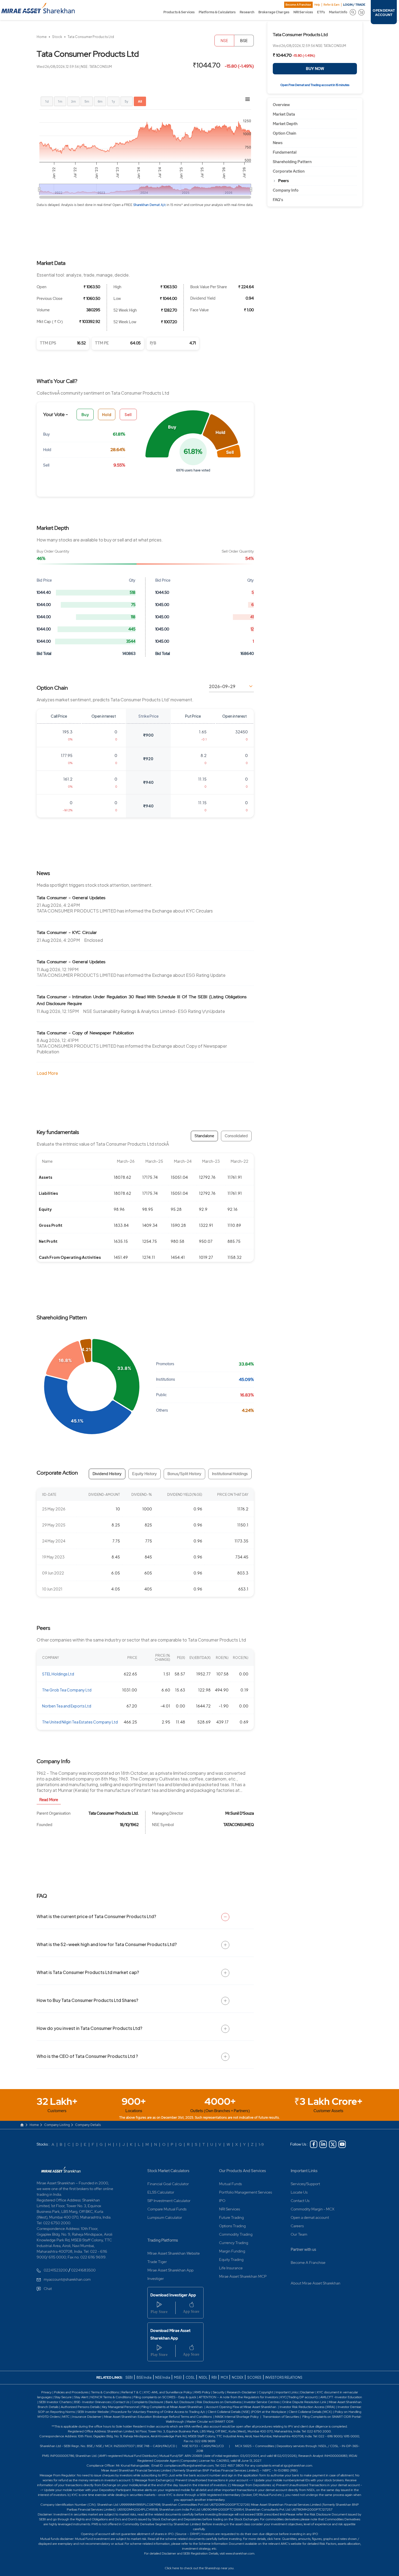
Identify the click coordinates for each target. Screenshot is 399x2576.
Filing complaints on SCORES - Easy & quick (165, 2397)
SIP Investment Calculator (169, 2201)
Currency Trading (234, 2243)
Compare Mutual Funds (167, 2209)
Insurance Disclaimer (87, 2417)
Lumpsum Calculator (165, 2217)
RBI (214, 2377)
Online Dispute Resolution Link (304, 2402)
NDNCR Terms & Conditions (111, 2397)
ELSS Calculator (161, 2192)
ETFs (321, 12)
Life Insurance (231, 2268)
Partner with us (303, 2249)
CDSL (190, 2377)
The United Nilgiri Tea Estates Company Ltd (80, 1722)
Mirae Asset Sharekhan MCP (243, 2276)
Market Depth (285, 124)
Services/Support (305, 2184)
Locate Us (299, 2192)
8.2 (204, 755)
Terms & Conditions (105, 2392)
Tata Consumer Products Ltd (91, 37)
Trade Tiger (157, 2262)
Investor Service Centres (262, 2402)
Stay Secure (63, 2397)
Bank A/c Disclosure (180, 2402)
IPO (222, 2201)
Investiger (156, 2279)
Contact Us (300, 2201)
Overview (281, 105)
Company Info (286, 190)
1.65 (203, 732)
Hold (107, 414)
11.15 (202, 779)
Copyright (266, 2392)
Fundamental (285, 152)
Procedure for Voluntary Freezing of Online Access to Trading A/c (158, 2412)
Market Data (284, 114)
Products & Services (179, 12)
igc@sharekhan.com (298, 2466)
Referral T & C (132, 2392)
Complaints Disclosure (147, 2402)
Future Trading (231, 2217)
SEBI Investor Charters (55, 2402)
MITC (66, 2417)
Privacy (47, 2392)
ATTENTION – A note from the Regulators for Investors (238, 2397)
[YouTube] (342, 2144)
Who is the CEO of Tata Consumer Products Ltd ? (87, 2056)
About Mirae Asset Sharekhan (316, 2283)
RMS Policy (202, 2392)
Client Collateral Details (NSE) (229, 2412)
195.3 (67, 732)
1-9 (261, 2144)
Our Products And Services (243, 2171)
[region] (145, 763)
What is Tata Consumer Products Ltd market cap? (88, 1972)
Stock (57, 37)
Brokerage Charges (274, 12)
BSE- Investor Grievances (92, 2402)
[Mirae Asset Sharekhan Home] (61, 2169)
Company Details (88, 2125)
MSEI (178, 2377)
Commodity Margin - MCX (313, 2209)
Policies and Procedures (71, 2392)
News (278, 143)
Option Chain (284, 133)
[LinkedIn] (323, 2144)
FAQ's (278, 200)
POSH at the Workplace (269, 2412)
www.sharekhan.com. (240, 2553)
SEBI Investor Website (93, 2412)
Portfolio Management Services (246, 2192)
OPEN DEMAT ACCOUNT (384, 13)
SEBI (129, 2377)
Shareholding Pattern (292, 162)
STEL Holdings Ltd (58, 1674)
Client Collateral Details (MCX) (310, 2412)
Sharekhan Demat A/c (150, 205)
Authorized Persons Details (80, 2407)
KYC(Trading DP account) (299, 2397)
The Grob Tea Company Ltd (67, 1690)
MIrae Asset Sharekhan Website (174, 2253)
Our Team (299, 2234)
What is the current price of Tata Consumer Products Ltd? (96, 1916)
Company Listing (57, 2125)
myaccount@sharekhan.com (67, 2279)
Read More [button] (49, 1800)
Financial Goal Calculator (168, 2184)
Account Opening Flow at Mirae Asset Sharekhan (241, 2407)
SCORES (254, 2377)
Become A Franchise (298, 5)
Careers (297, 2226)
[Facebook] (314, 2144)
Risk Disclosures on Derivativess (219, 2402)
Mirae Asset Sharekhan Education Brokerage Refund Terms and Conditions (158, 2417)
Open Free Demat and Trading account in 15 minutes (315, 85)
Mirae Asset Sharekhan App (170, 2270)
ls (57, 2407)
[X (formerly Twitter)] (333, 2144)
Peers (284, 181)
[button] (177, 434)
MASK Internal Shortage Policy (237, 2417)
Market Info (338, 12)
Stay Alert (81, 2397)
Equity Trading (231, 2260)
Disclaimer (307, 2392)
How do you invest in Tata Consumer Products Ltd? (89, 2028)
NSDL (203, 2377)
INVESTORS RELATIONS (284, 2377)
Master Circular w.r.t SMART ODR (210, 2422)
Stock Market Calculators (168, 2171)
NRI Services (303, 12)
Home (42, 37)
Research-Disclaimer (242, 2392)
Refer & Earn (332, 5)
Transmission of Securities (281, 2417)
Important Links (304, 2171)
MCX (225, 2377)
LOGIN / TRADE (354, 5)
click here (274, 2539)
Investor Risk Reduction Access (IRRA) (307, 2407)
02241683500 (83, 2270)
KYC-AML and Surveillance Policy (168, 2392)
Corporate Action (289, 171)
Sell (128, 414)
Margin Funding (232, 2251)
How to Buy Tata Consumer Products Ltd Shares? (87, 2000)
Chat (48, 2289)
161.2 (68, 779)
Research (247, 12)
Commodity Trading (236, 2234)
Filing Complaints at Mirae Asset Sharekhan (172, 2407)
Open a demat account (310, 2217)
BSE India (144, 2377)
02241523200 (56, 2270)
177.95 (67, 755)
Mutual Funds (230, 2184)
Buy (85, 414)
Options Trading (232, 2226)
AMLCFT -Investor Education (341, 2397)
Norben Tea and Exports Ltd (67, 1706)
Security (219, 2392)
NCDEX (237, 2377)
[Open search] (353, 12)
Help (317, 5)
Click (168, 2568)
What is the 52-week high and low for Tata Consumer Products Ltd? (107, 1944)
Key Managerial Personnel (121, 2407)
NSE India (163, 2377)
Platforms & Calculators (217, 12)
